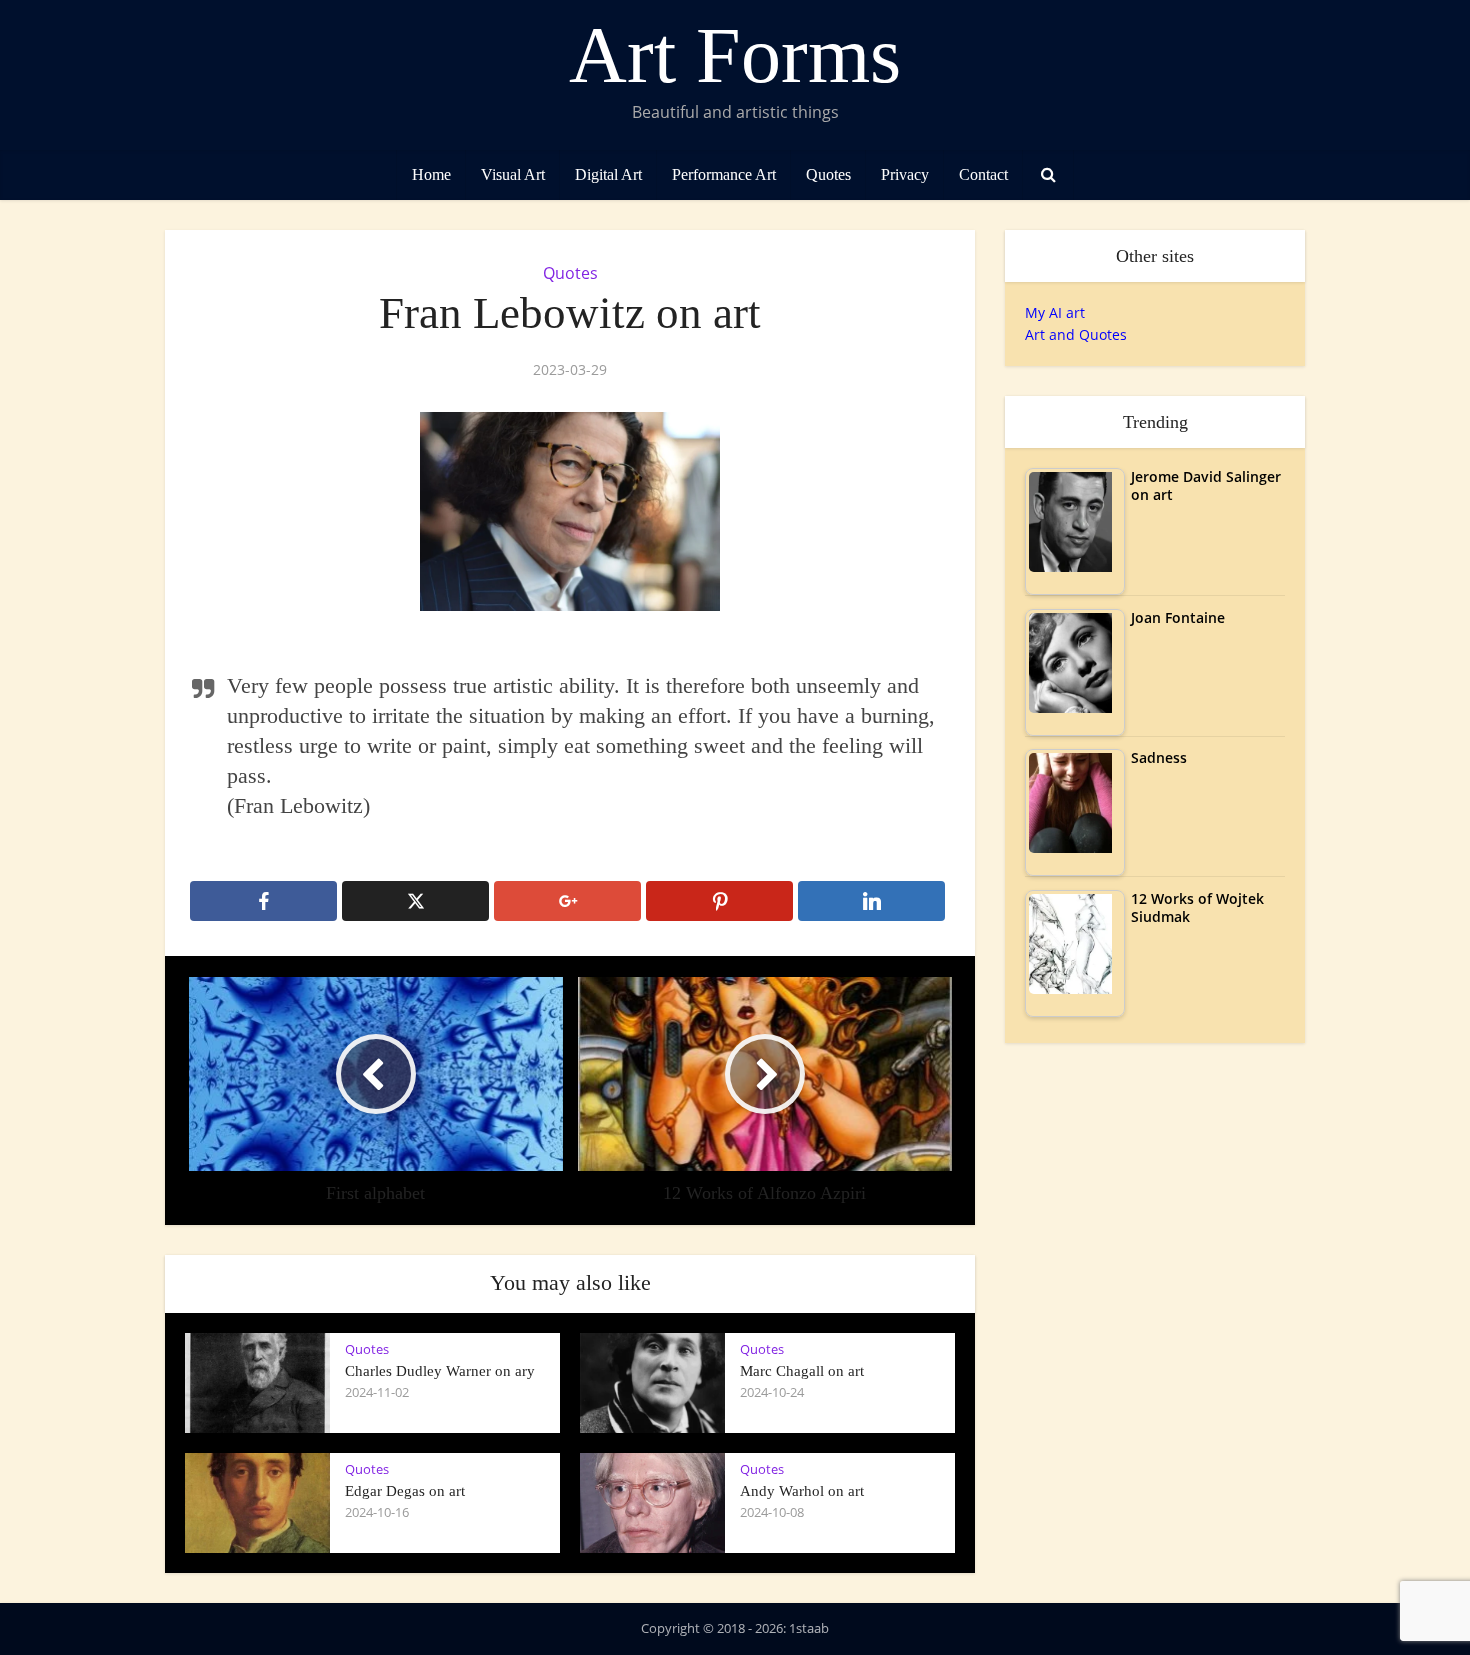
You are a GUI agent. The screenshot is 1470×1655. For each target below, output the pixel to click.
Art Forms (735, 55)
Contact (983, 174)
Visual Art (513, 174)
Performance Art (724, 174)
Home (431, 174)
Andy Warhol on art (802, 1491)
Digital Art (608, 174)
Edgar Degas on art (405, 1491)
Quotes (828, 174)
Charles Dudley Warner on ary (440, 1371)
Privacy (905, 174)
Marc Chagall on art (802, 1371)
